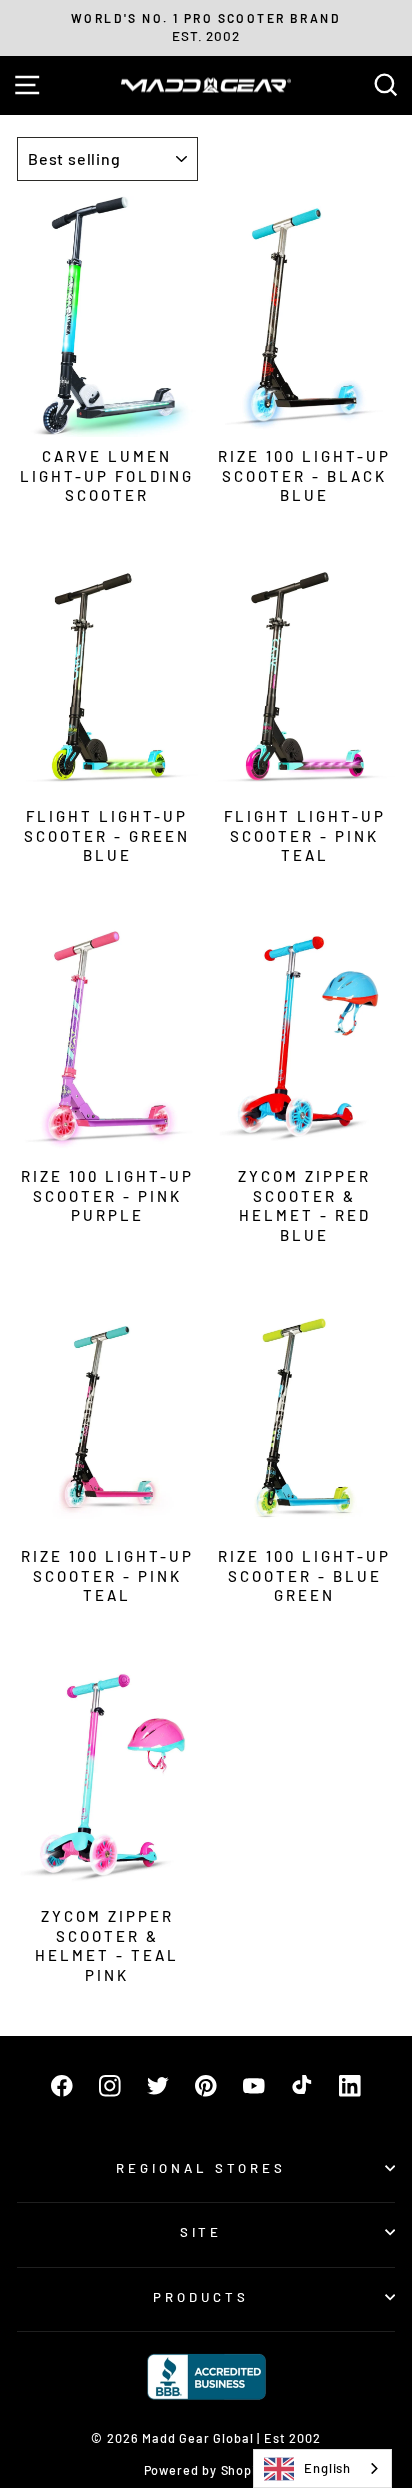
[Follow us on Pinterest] (206, 2086)
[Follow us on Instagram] (110, 2086)
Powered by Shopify (206, 2470)
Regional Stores (201, 2168)
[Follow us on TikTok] (302, 2086)
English (327, 2468)
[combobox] (322, 2468)
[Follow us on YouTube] (254, 2086)
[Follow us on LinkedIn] (350, 2086)
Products (201, 2297)
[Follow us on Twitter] (158, 2086)
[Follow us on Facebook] (62, 2086)
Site (201, 2232)
